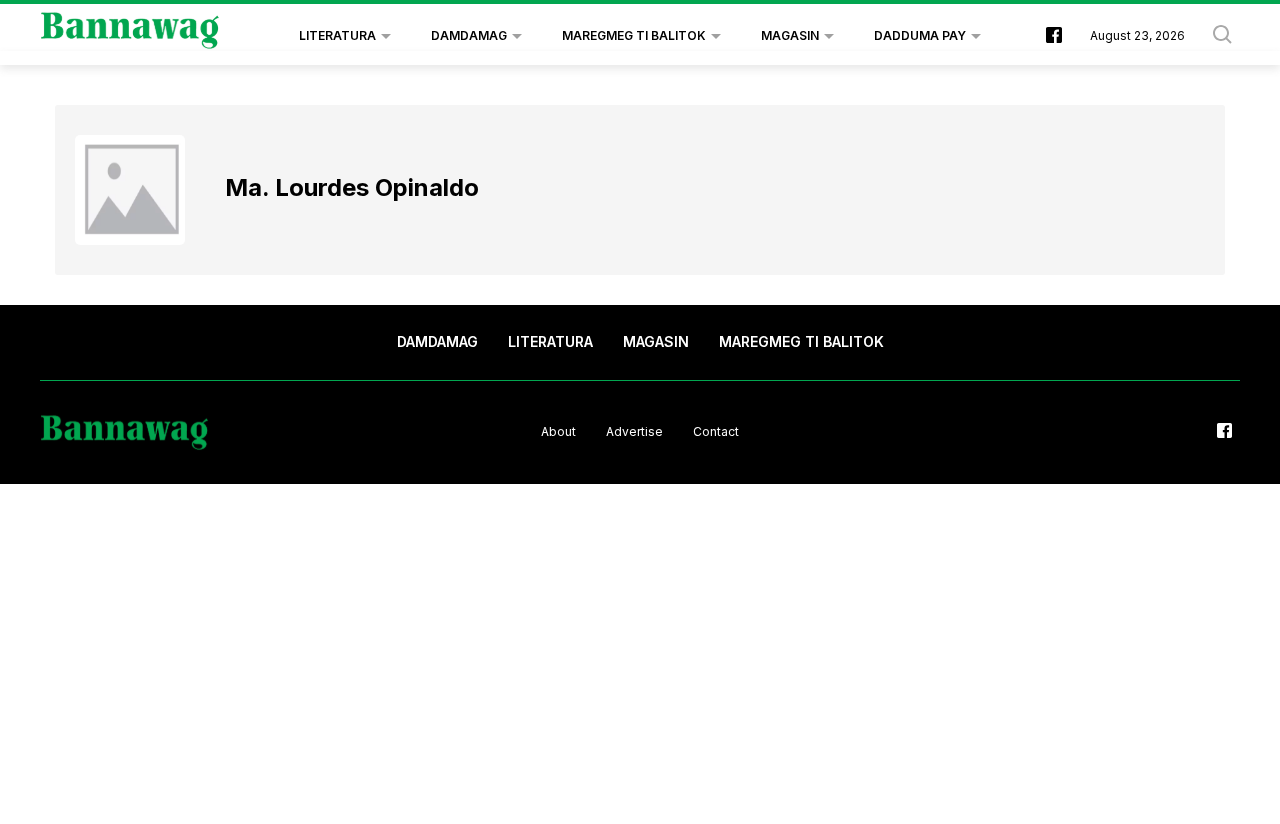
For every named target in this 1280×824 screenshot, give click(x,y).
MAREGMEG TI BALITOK (634, 35)
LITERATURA (337, 35)
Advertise (634, 431)
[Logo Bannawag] (130, 36)
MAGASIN (790, 35)
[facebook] (1054, 36)
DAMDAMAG (469, 35)
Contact (716, 431)
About (558, 431)
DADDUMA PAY (920, 35)
